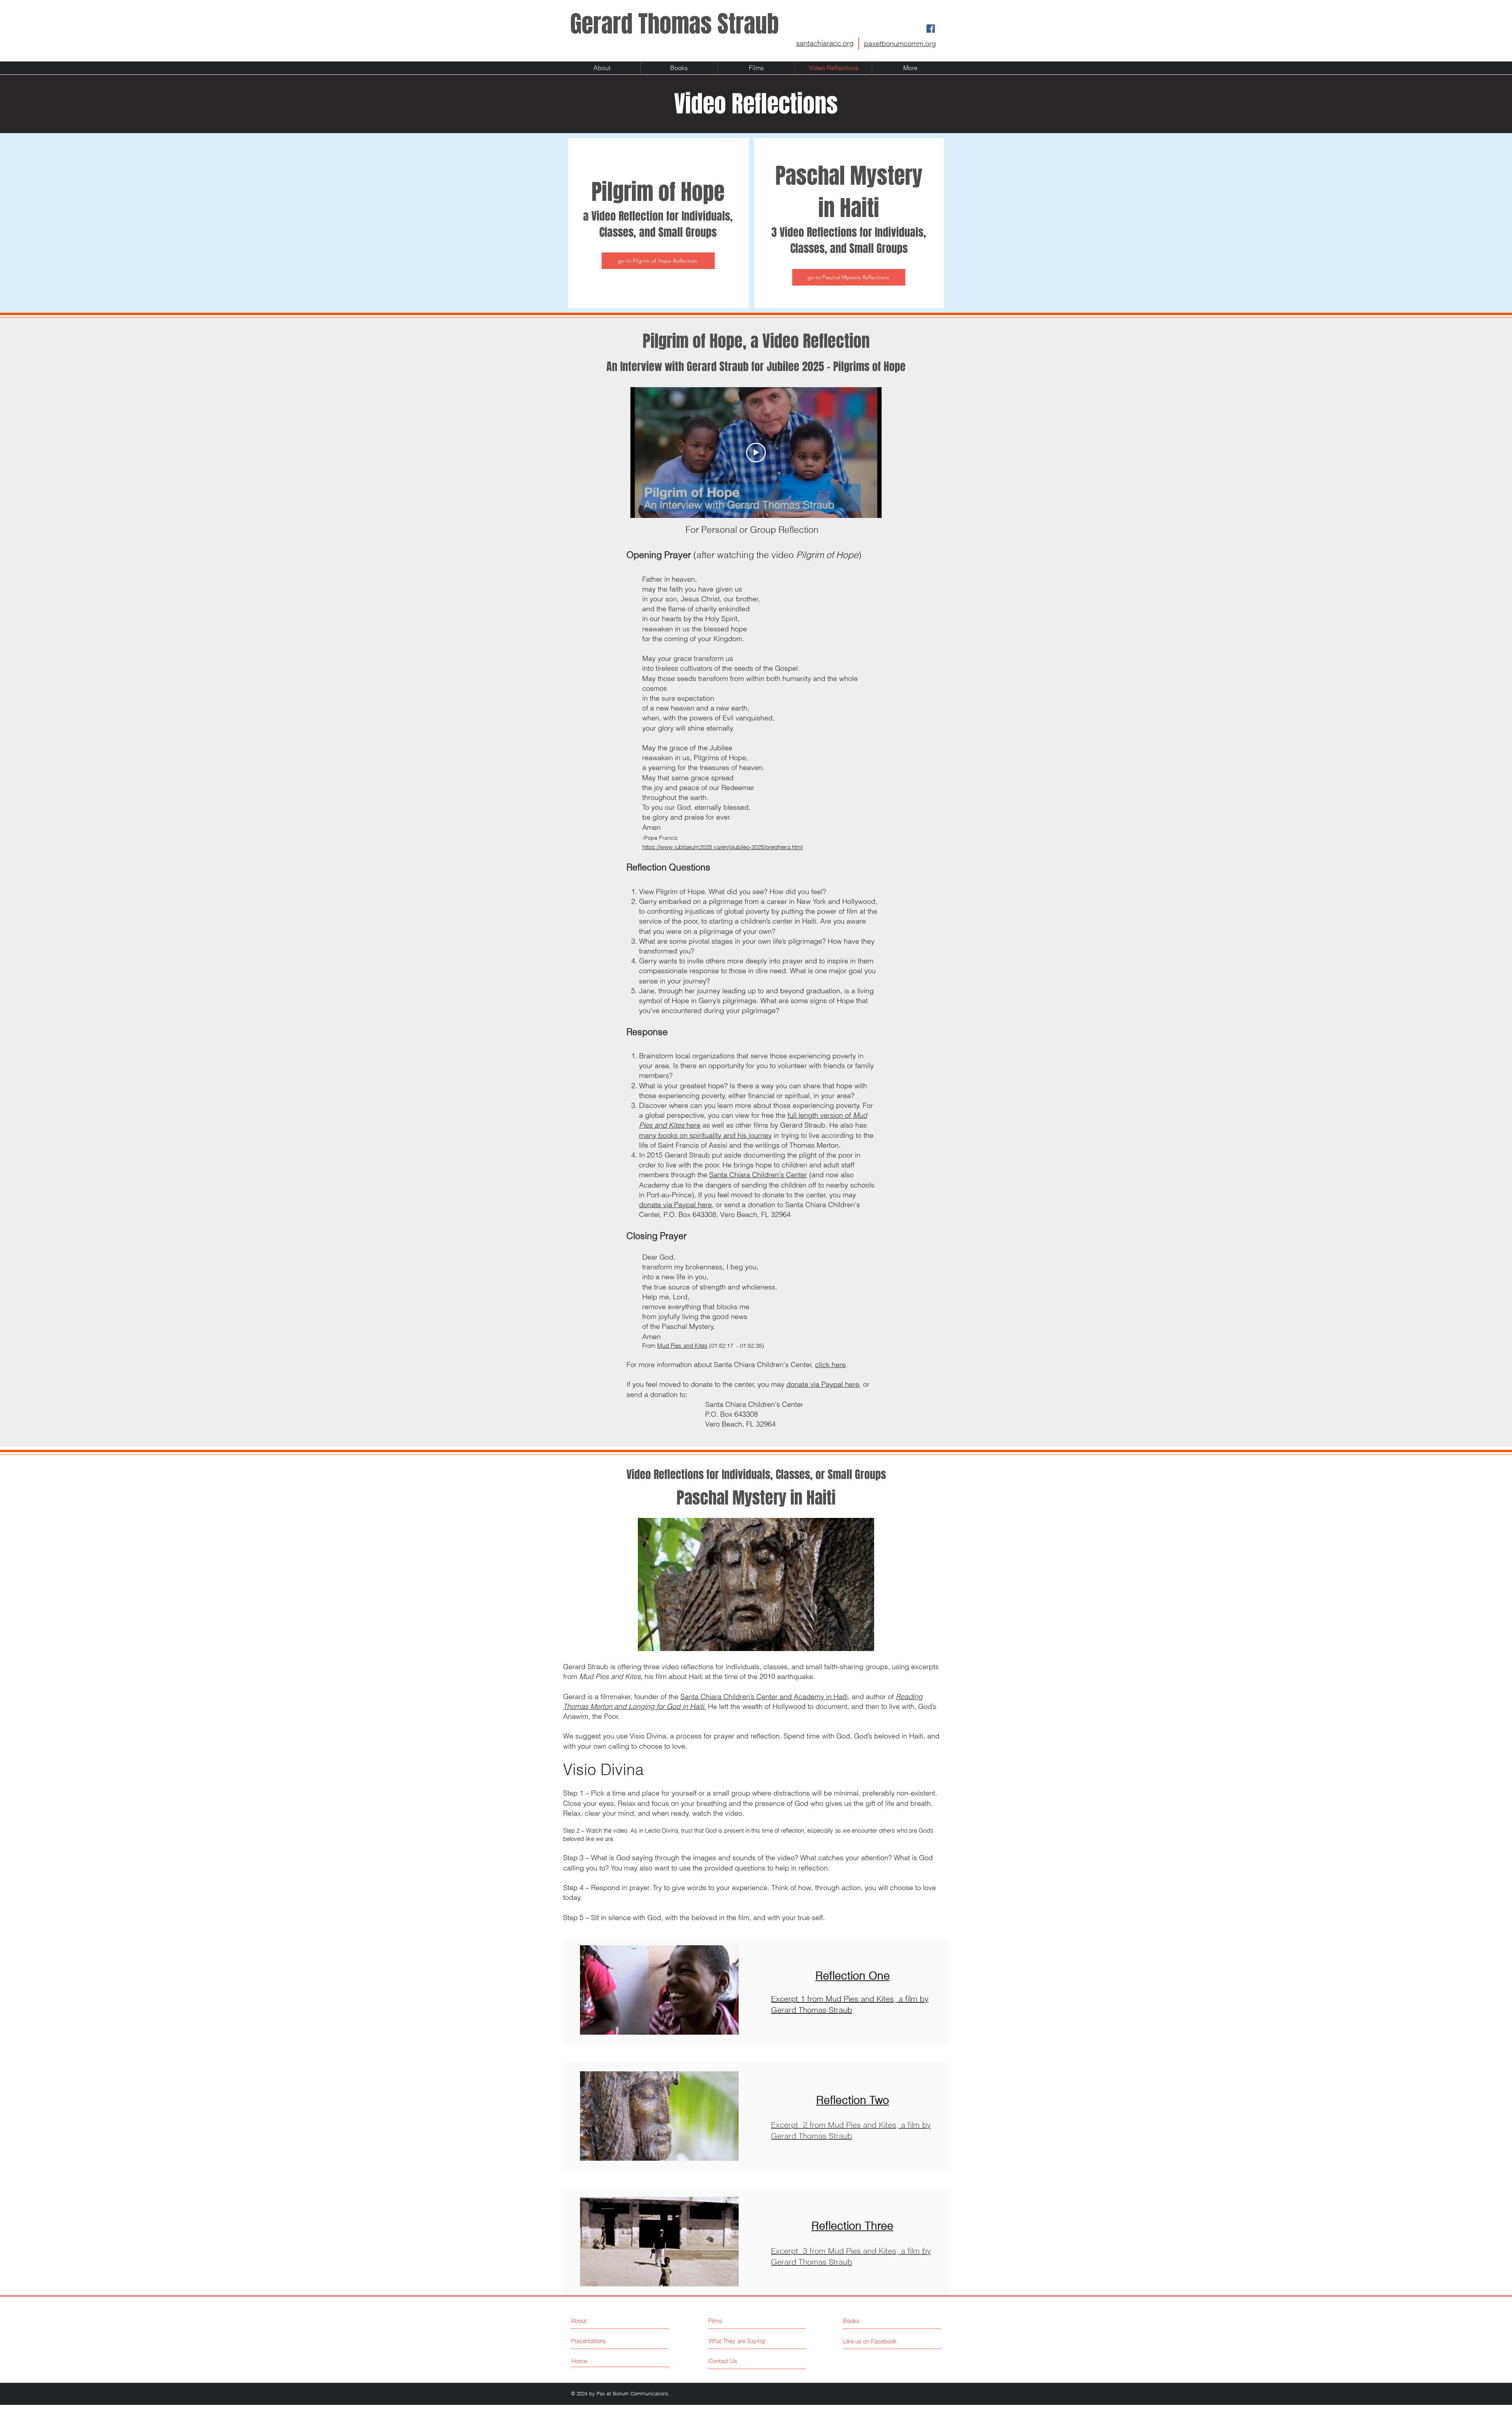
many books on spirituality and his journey (705, 1135)
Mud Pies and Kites (682, 1346)
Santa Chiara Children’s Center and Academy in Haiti (764, 1697)
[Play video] (756, 453)
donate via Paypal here (675, 1205)
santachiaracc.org (825, 43)
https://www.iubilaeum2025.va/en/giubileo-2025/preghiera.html (723, 847)
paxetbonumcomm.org (900, 44)
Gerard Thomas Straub (674, 24)
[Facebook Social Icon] (931, 29)
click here (830, 1365)
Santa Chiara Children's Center (758, 1175)
